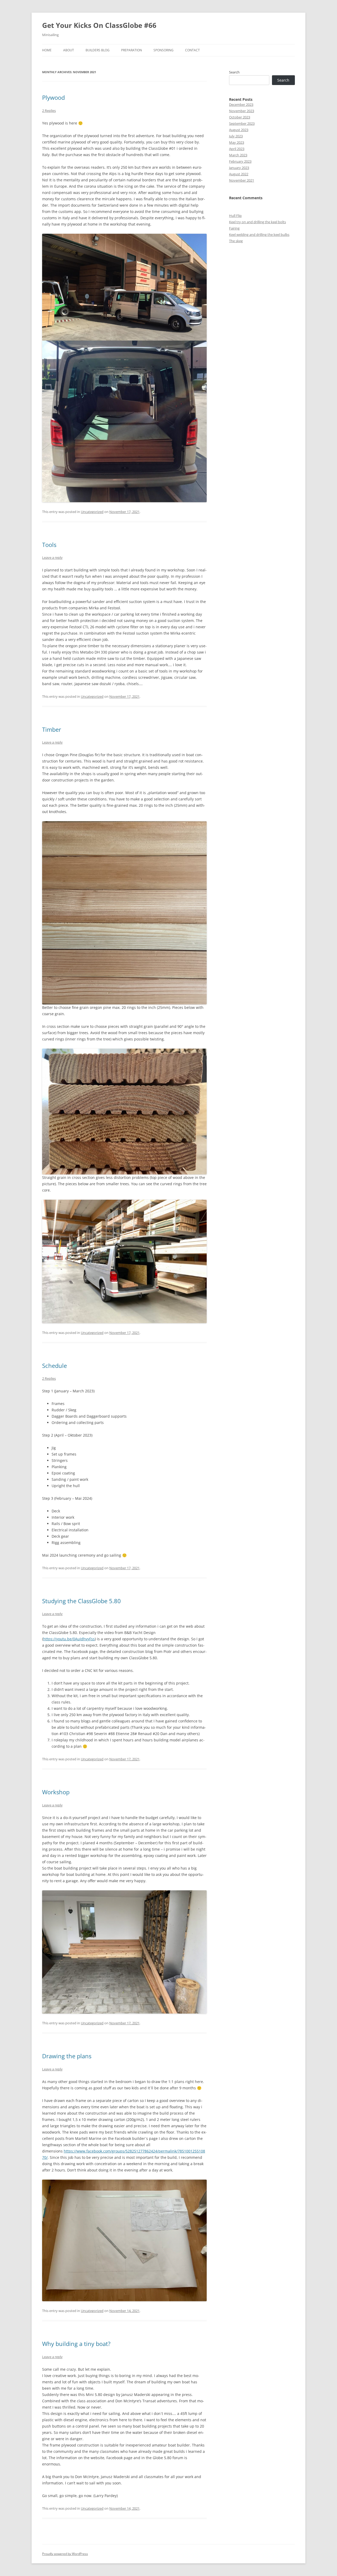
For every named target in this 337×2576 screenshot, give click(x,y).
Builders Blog (98, 50)
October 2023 (240, 117)
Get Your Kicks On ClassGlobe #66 (99, 25)
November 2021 (242, 180)
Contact (192, 50)
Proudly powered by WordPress (65, 2554)
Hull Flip (235, 216)
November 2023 (242, 111)
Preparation (132, 50)
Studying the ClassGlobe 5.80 (81, 1601)
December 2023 (241, 104)
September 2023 (242, 123)
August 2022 (239, 174)
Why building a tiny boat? (76, 2344)
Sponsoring (163, 50)
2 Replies (49, 111)
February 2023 (240, 161)
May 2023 (237, 142)
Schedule (54, 1366)
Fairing (234, 228)
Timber (52, 729)
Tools (49, 545)
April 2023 (237, 149)
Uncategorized (92, 512)
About (69, 50)
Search (234, 72)
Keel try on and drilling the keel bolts (257, 222)
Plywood (53, 97)
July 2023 (236, 136)
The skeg (236, 241)
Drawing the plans (67, 2056)
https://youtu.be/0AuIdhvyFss (69, 1639)
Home (47, 50)
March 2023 (238, 155)
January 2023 (239, 168)
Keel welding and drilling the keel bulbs (259, 235)
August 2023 (239, 130)
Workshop (56, 1792)
